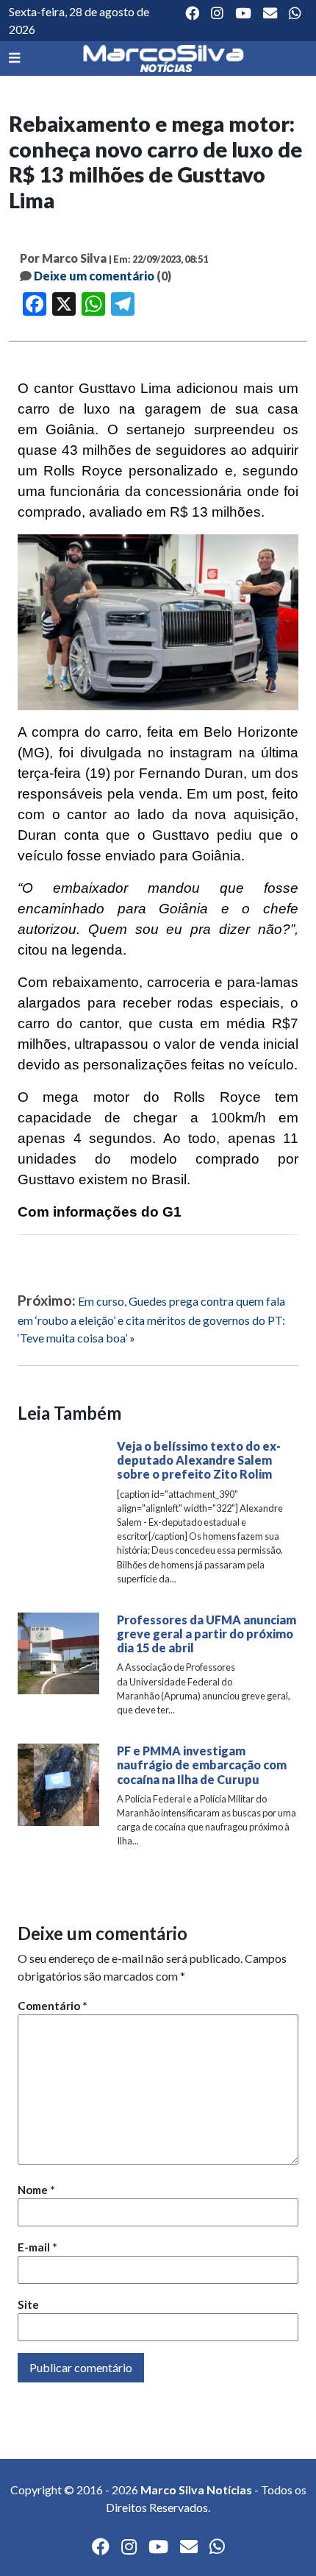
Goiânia (70, 429)
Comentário (53, 2006)
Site (28, 2304)
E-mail (37, 2247)
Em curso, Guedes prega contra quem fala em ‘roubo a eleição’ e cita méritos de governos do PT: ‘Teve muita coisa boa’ (151, 1319)
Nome (36, 2190)
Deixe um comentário (94, 276)
